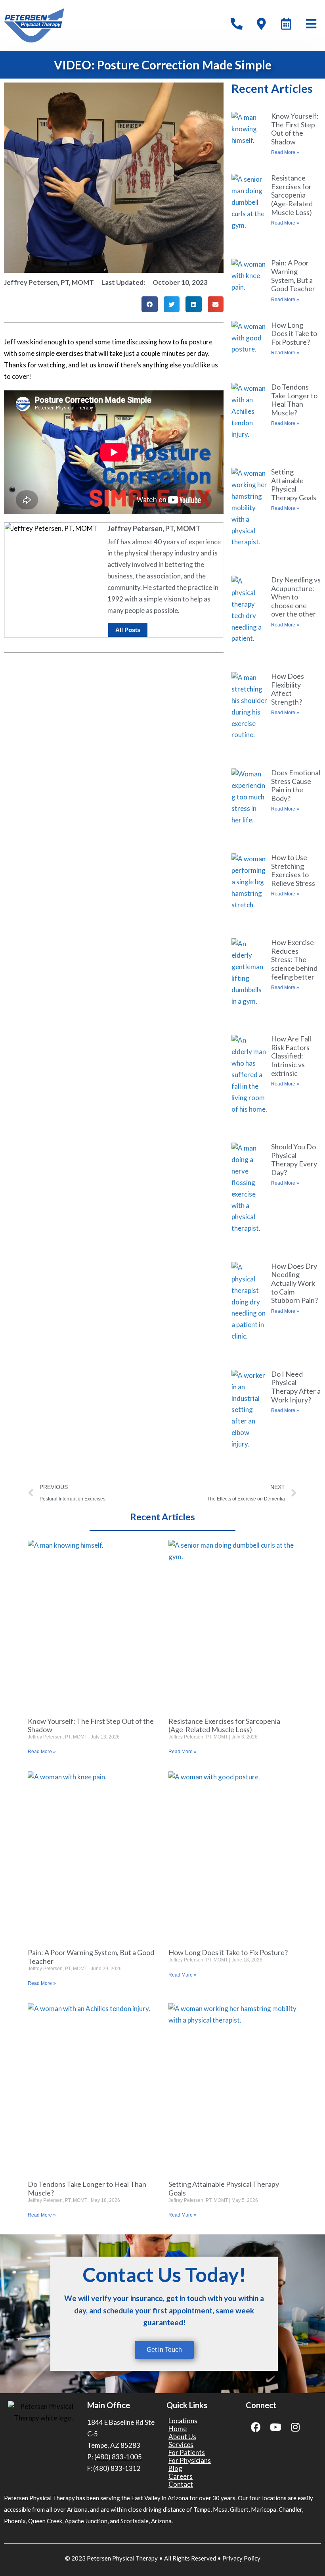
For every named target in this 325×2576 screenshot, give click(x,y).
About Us (182, 2437)
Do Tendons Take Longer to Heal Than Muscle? (294, 400)
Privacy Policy (241, 2558)
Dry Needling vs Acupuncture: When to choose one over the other (296, 597)
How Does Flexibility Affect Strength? (288, 689)
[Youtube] (275, 2427)
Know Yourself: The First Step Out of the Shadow (295, 129)
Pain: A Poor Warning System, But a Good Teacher (293, 276)
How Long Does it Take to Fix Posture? (294, 333)
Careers (181, 2476)
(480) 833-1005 (118, 2457)
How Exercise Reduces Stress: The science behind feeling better (294, 959)
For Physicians (190, 2461)
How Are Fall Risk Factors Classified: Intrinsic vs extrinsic (291, 1056)
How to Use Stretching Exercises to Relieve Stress (293, 870)
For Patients (187, 2453)
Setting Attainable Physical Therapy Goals (294, 485)
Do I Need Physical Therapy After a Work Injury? (296, 1387)
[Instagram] (295, 2427)
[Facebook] (256, 2427)
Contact (181, 2484)
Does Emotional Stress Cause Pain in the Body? (296, 785)
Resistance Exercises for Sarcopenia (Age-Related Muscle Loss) (292, 195)
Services (181, 2445)
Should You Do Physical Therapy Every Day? (294, 1159)
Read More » (285, 152)
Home (178, 2429)
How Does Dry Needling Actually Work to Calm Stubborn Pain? (294, 1283)
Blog (175, 2468)
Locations (183, 2421)
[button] (150, 304)
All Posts (128, 630)
